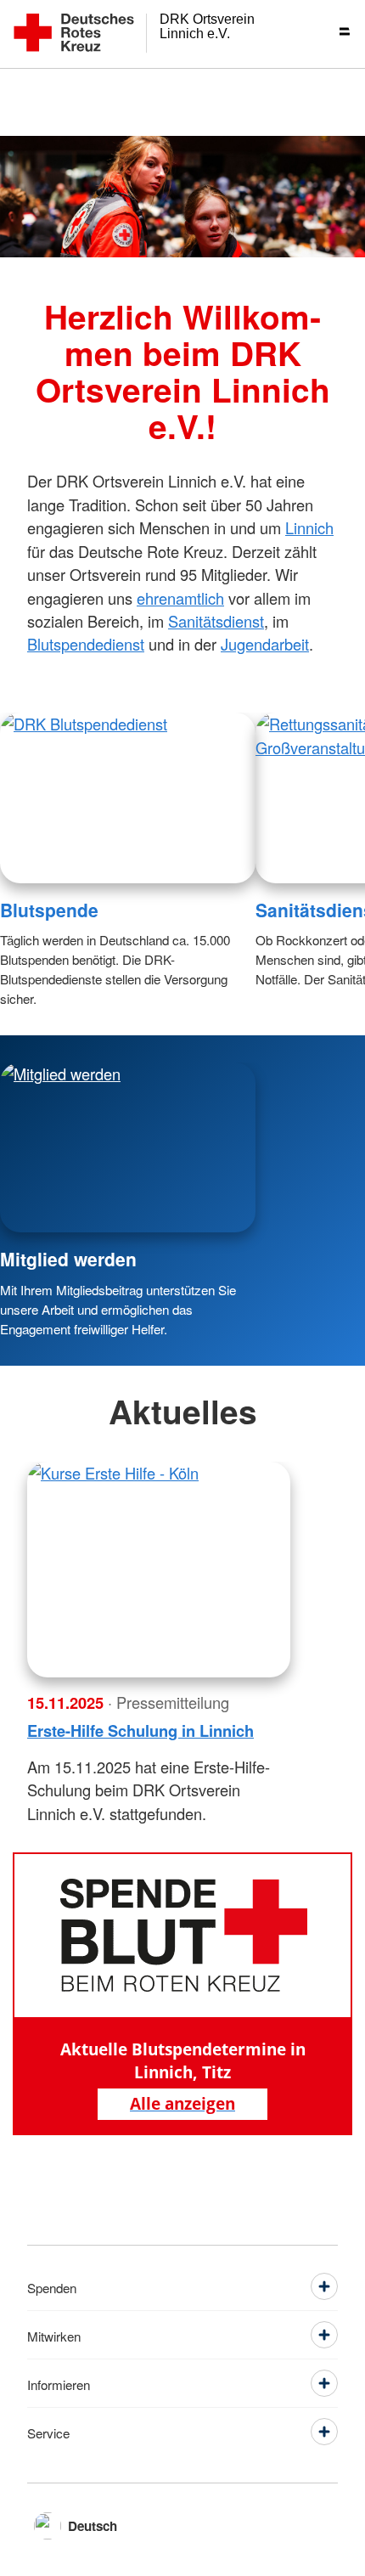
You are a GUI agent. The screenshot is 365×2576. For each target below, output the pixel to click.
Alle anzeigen (182, 2103)
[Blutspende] (128, 798)
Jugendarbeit (265, 644)
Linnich (309, 527)
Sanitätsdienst (216, 621)
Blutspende (49, 910)
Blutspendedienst (86, 644)
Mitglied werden (68, 1259)
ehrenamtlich (180, 598)
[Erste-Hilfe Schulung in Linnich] (159, 1570)
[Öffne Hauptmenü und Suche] (331, 34)
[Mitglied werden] (128, 1148)
